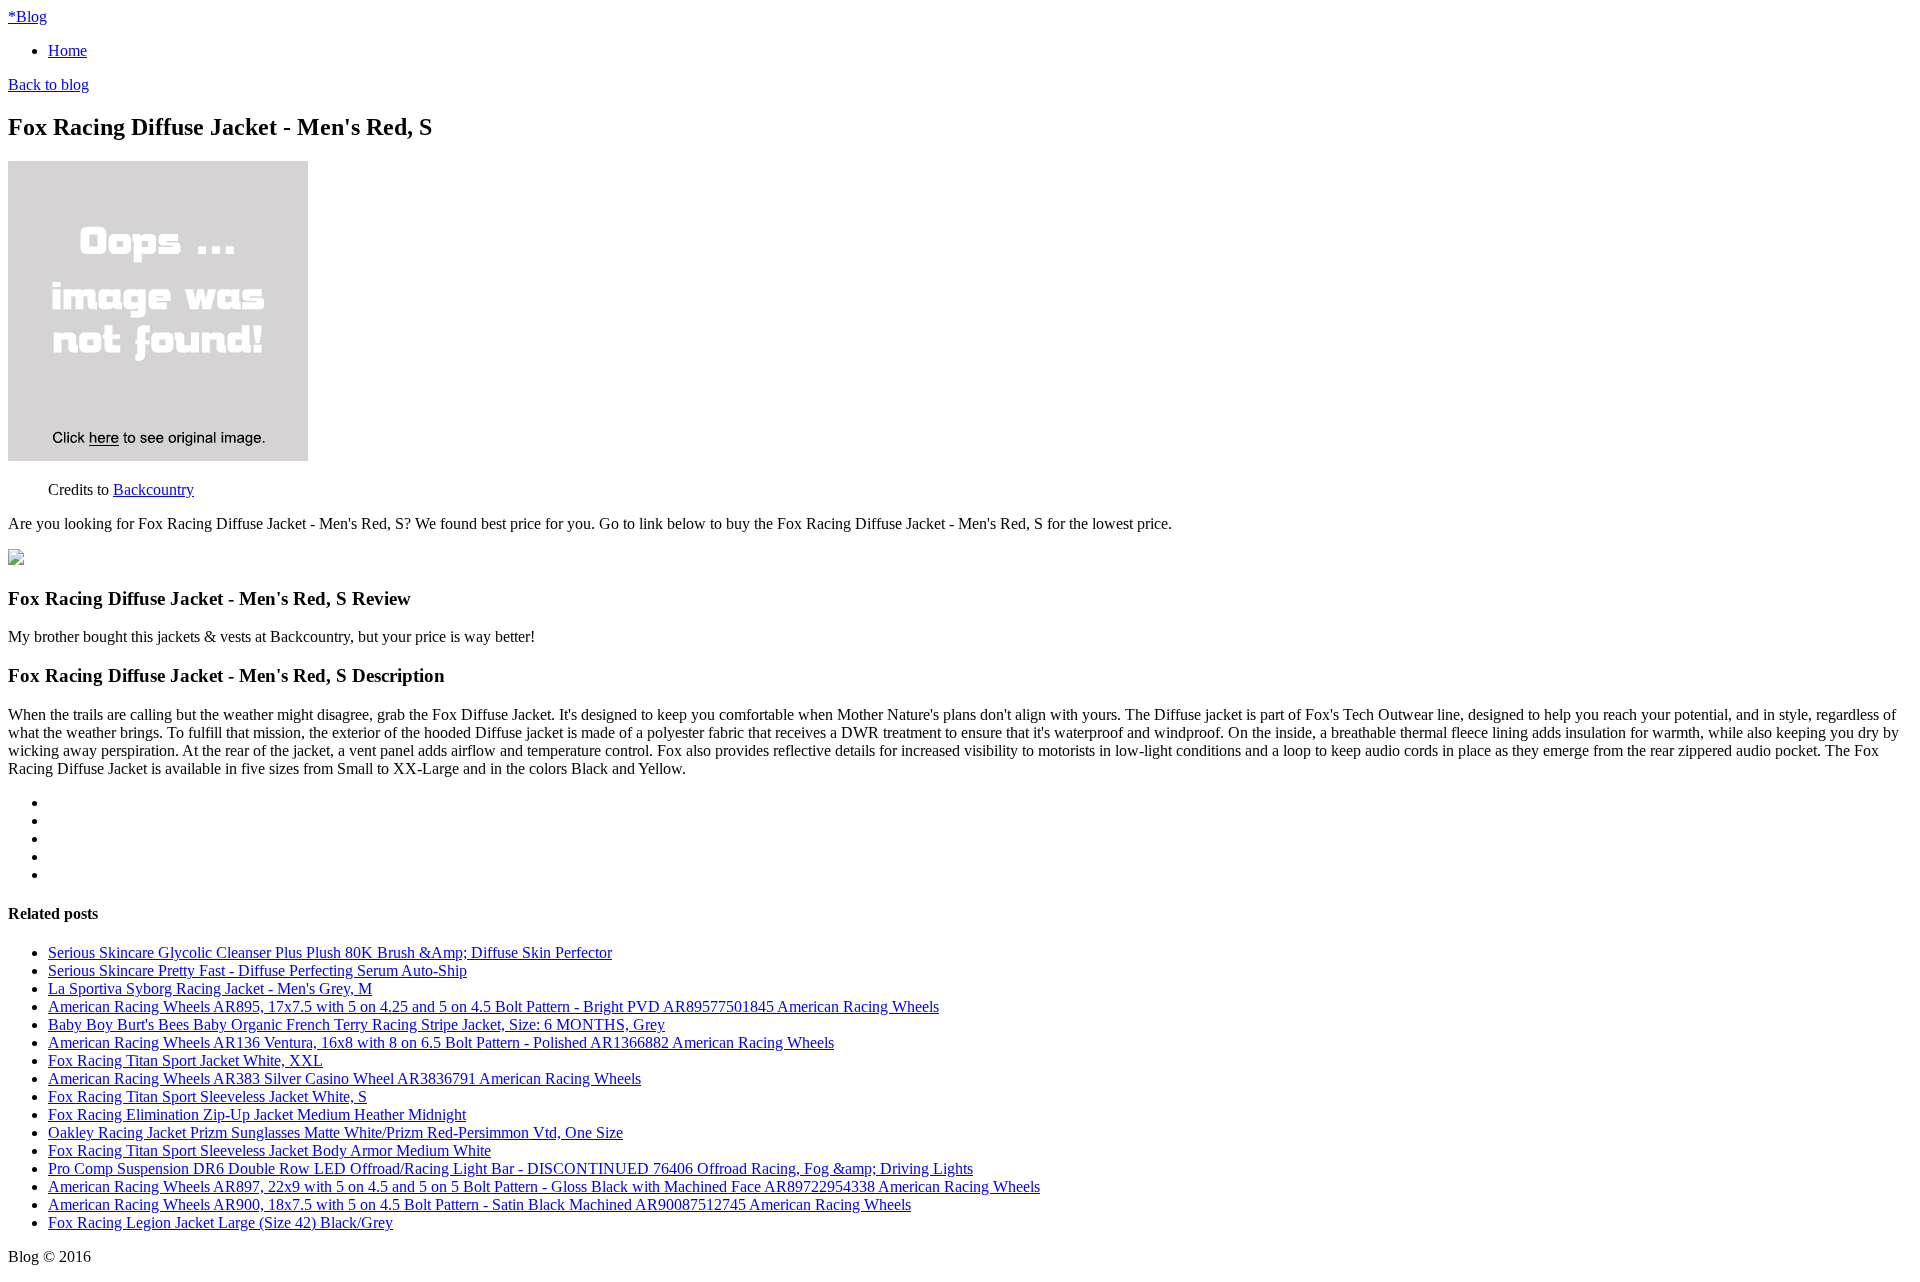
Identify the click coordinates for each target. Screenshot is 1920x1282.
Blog (27, 16)
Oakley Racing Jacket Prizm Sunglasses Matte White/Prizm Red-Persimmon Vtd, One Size (335, 1132)
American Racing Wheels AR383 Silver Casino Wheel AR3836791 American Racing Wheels (344, 1078)
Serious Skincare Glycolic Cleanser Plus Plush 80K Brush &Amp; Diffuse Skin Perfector (330, 952)
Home (67, 50)
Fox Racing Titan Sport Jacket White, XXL (185, 1060)
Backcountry (153, 489)
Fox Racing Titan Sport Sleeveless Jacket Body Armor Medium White (269, 1150)
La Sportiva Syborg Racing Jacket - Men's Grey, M (210, 988)
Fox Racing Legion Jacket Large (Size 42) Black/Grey (220, 1222)
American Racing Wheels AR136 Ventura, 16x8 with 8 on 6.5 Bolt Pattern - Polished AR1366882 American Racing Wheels (441, 1042)
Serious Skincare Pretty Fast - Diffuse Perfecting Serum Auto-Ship (257, 970)
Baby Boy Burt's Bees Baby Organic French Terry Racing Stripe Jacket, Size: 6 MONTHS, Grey (356, 1024)
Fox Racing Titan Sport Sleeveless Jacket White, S (207, 1096)
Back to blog (48, 84)
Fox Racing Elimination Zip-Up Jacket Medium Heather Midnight (257, 1114)
